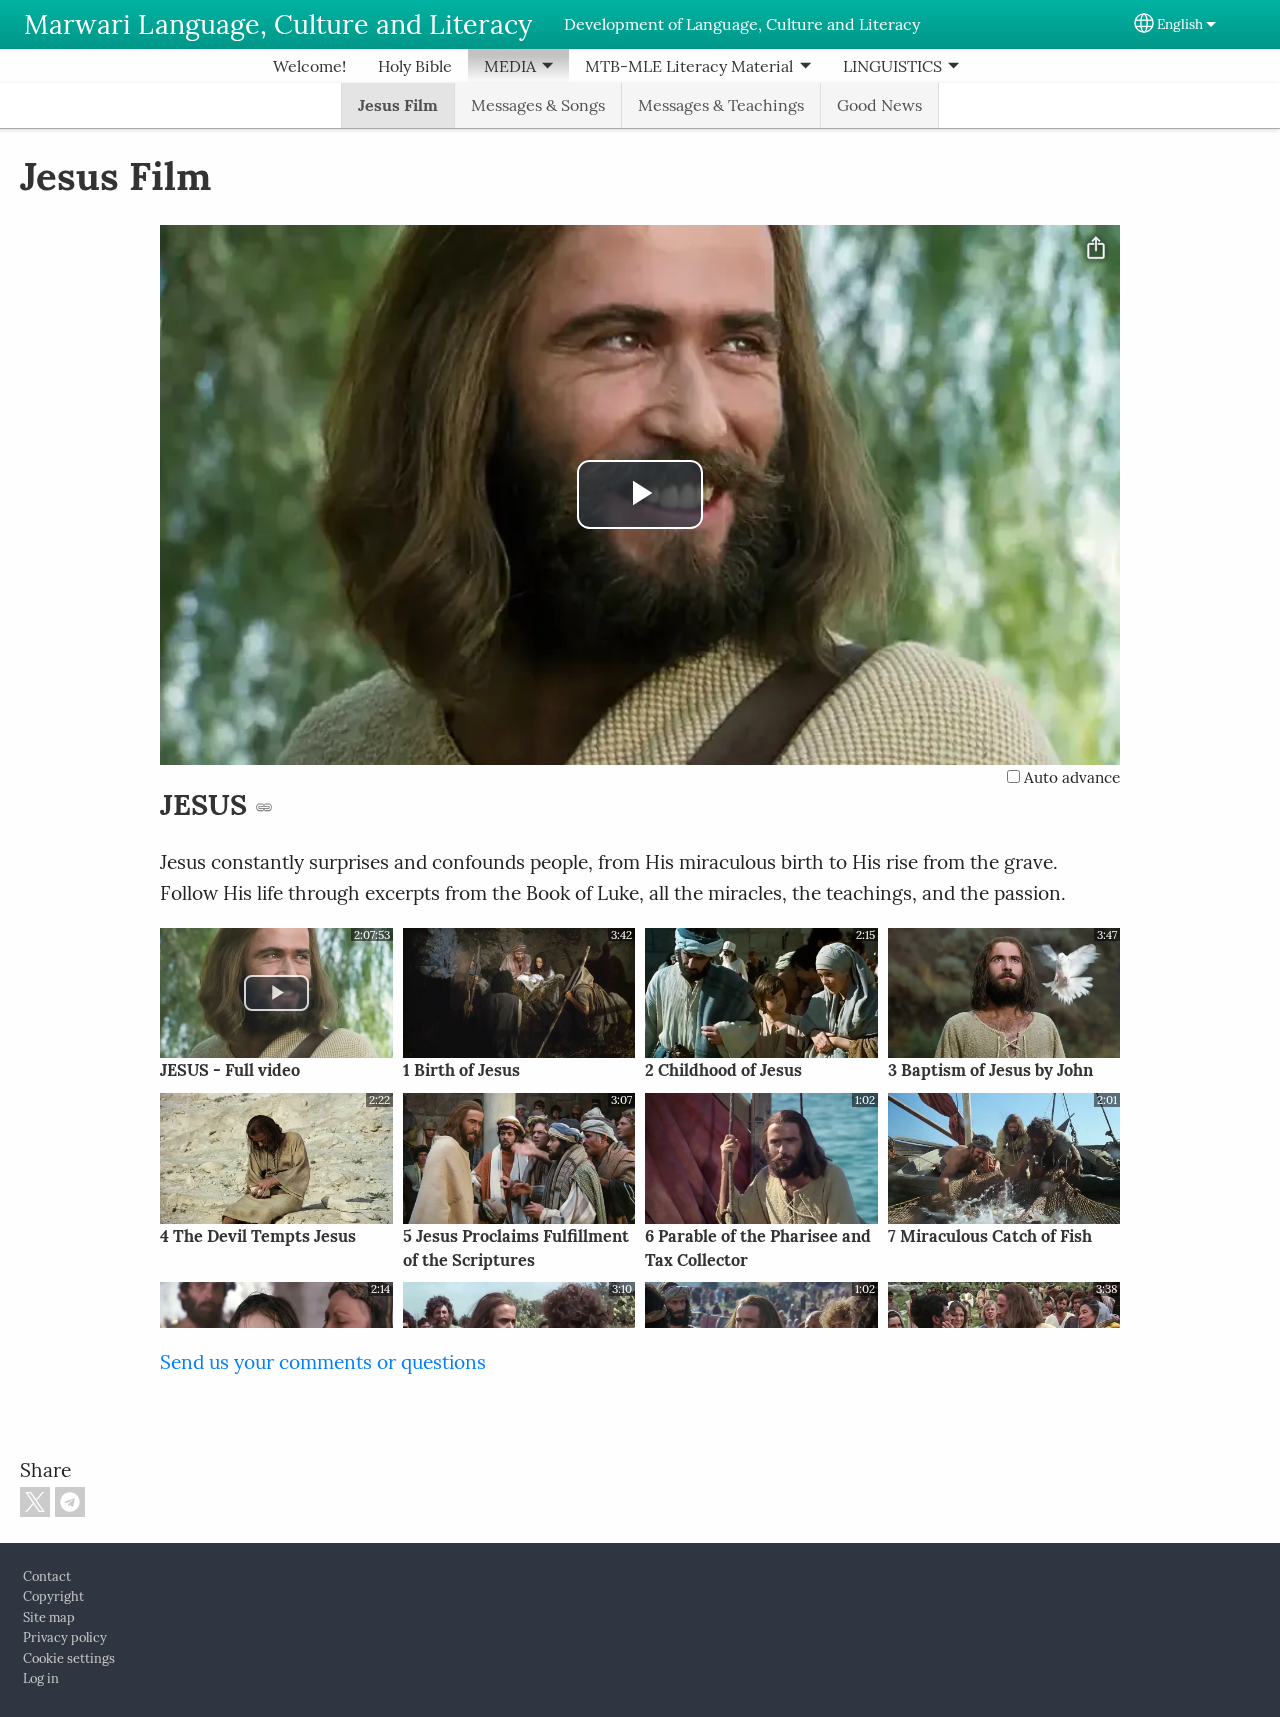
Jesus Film (398, 105)
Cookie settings (69, 1658)
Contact (47, 1576)
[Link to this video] (264, 807)
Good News (879, 105)
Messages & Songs (538, 105)
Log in (41, 1678)
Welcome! (309, 66)
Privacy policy (65, 1637)
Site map (49, 1617)
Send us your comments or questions (323, 1362)
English (1180, 24)
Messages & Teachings (721, 105)
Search (999, 66)
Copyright (53, 1596)
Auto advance (1070, 777)
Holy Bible (415, 66)
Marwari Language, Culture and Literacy (278, 24)
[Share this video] (1096, 249)
